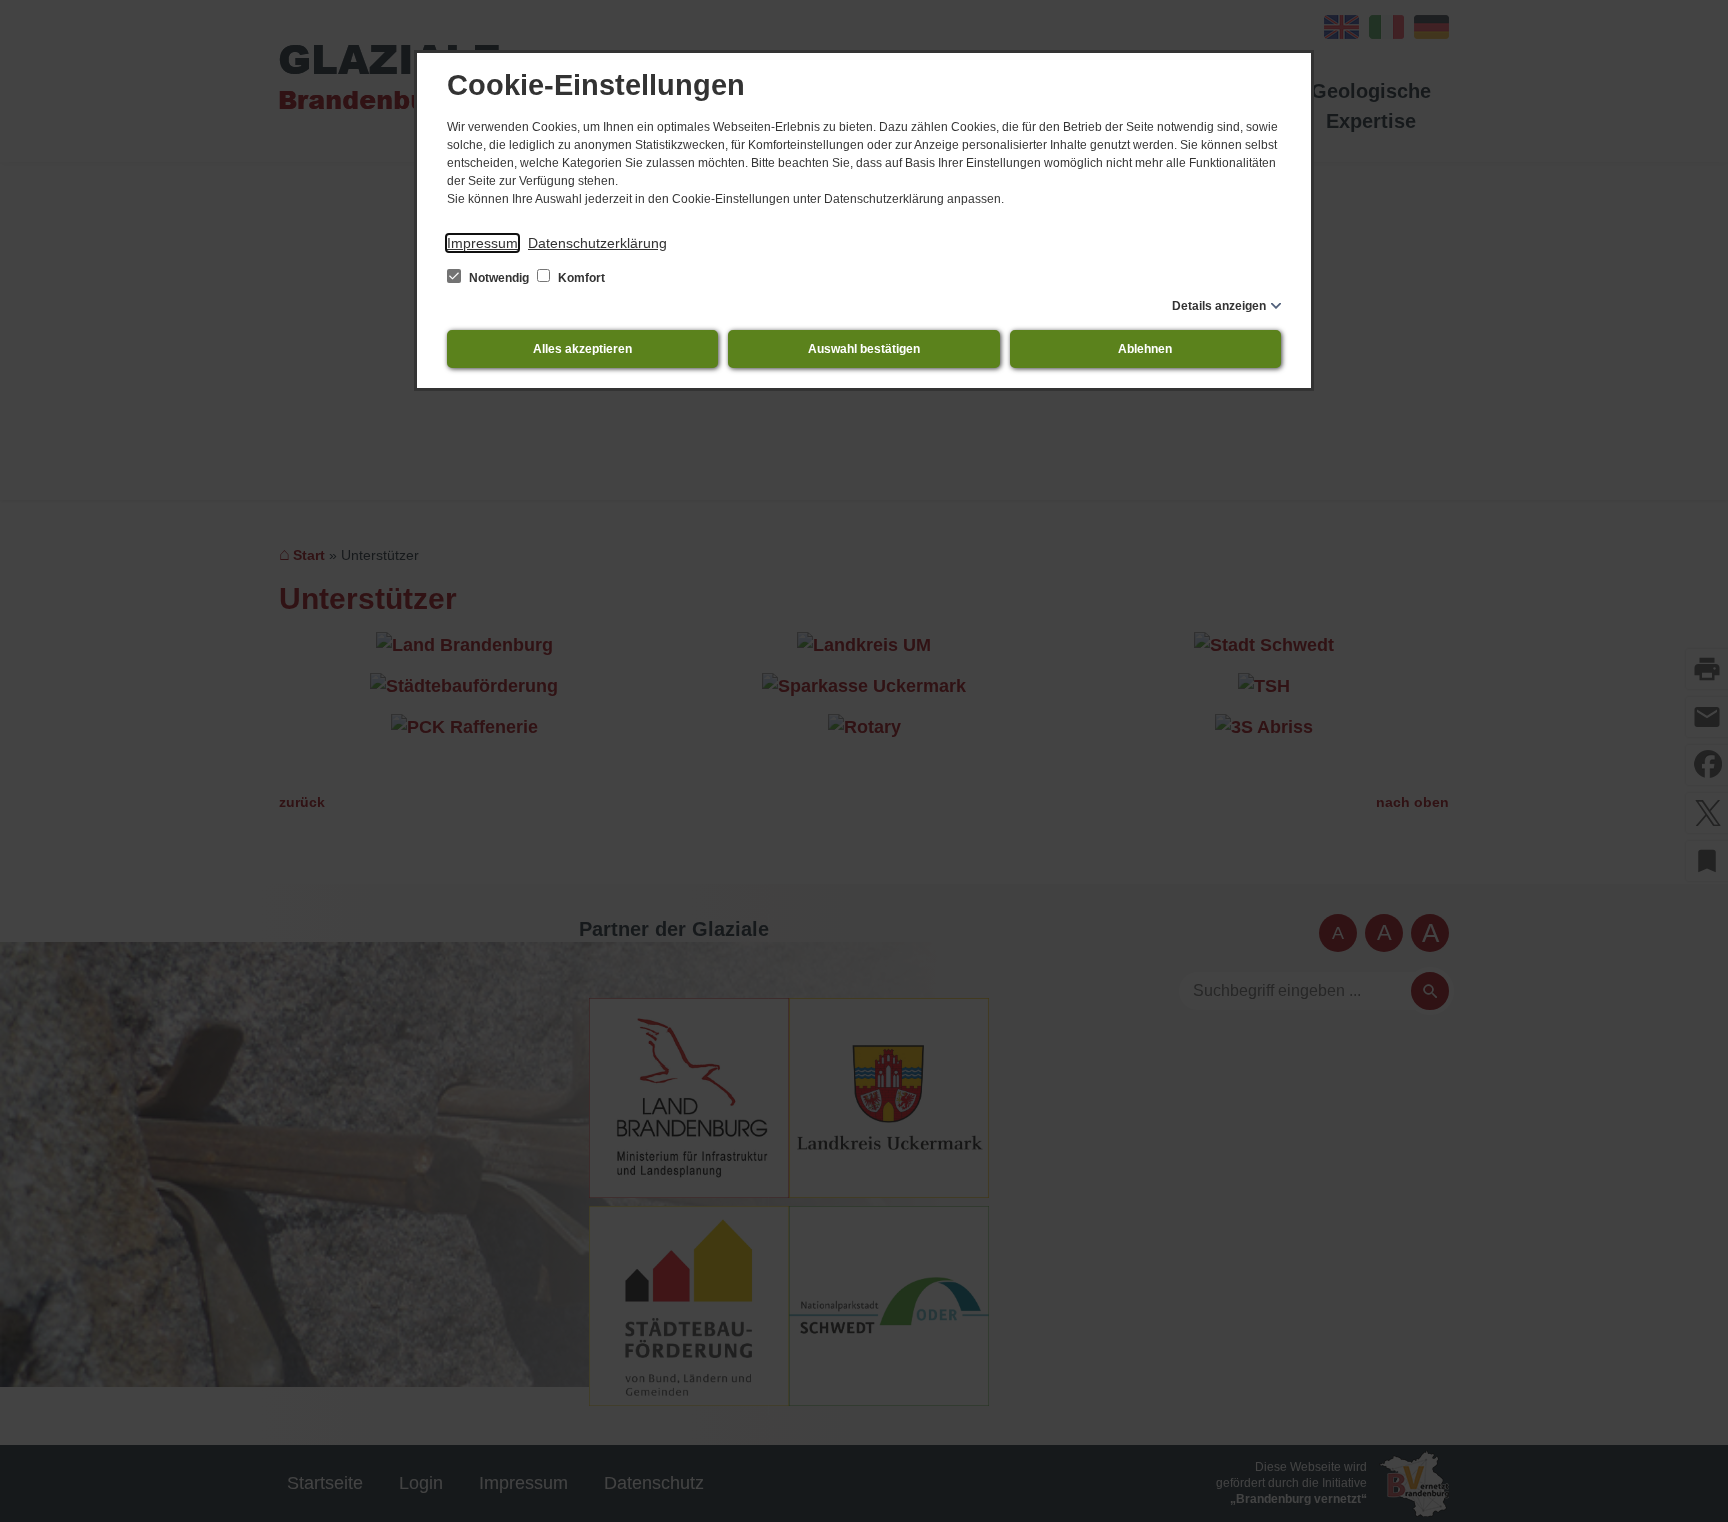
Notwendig (499, 278)
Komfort (580, 278)
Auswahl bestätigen (864, 349)
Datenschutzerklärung (597, 243)
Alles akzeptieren (582, 349)
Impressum (482, 243)
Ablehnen (1145, 349)
